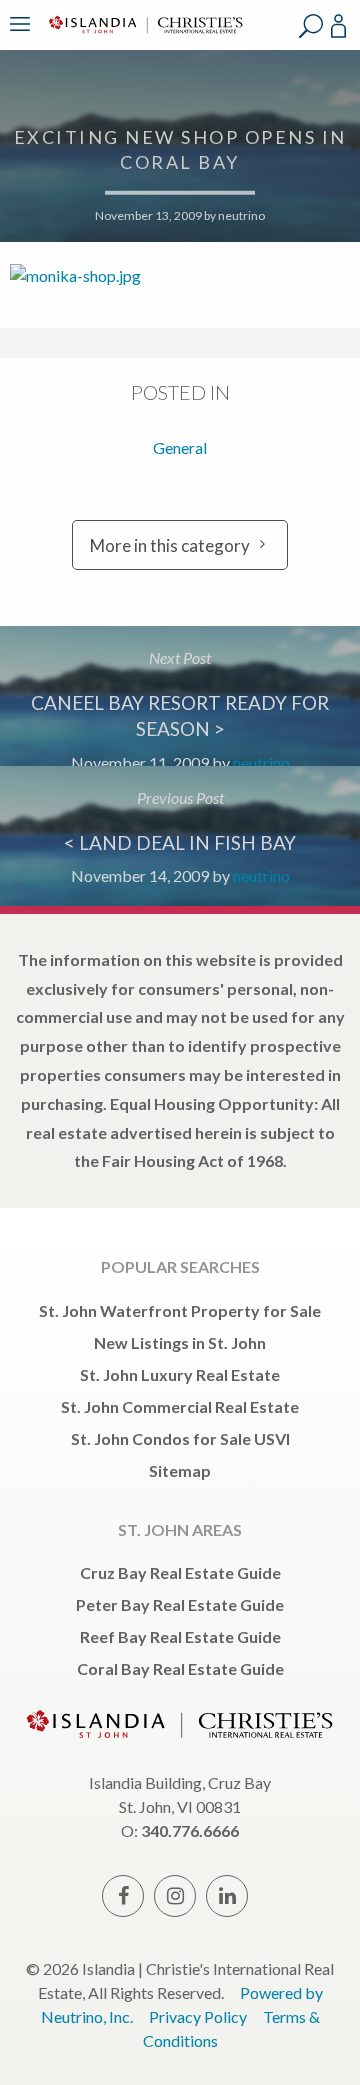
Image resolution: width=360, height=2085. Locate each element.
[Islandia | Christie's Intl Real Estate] (143, 37)
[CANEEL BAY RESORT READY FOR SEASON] (180, 696)
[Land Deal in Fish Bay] (180, 836)
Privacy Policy (198, 2016)
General (180, 447)
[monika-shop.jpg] (180, 273)
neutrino (241, 215)
